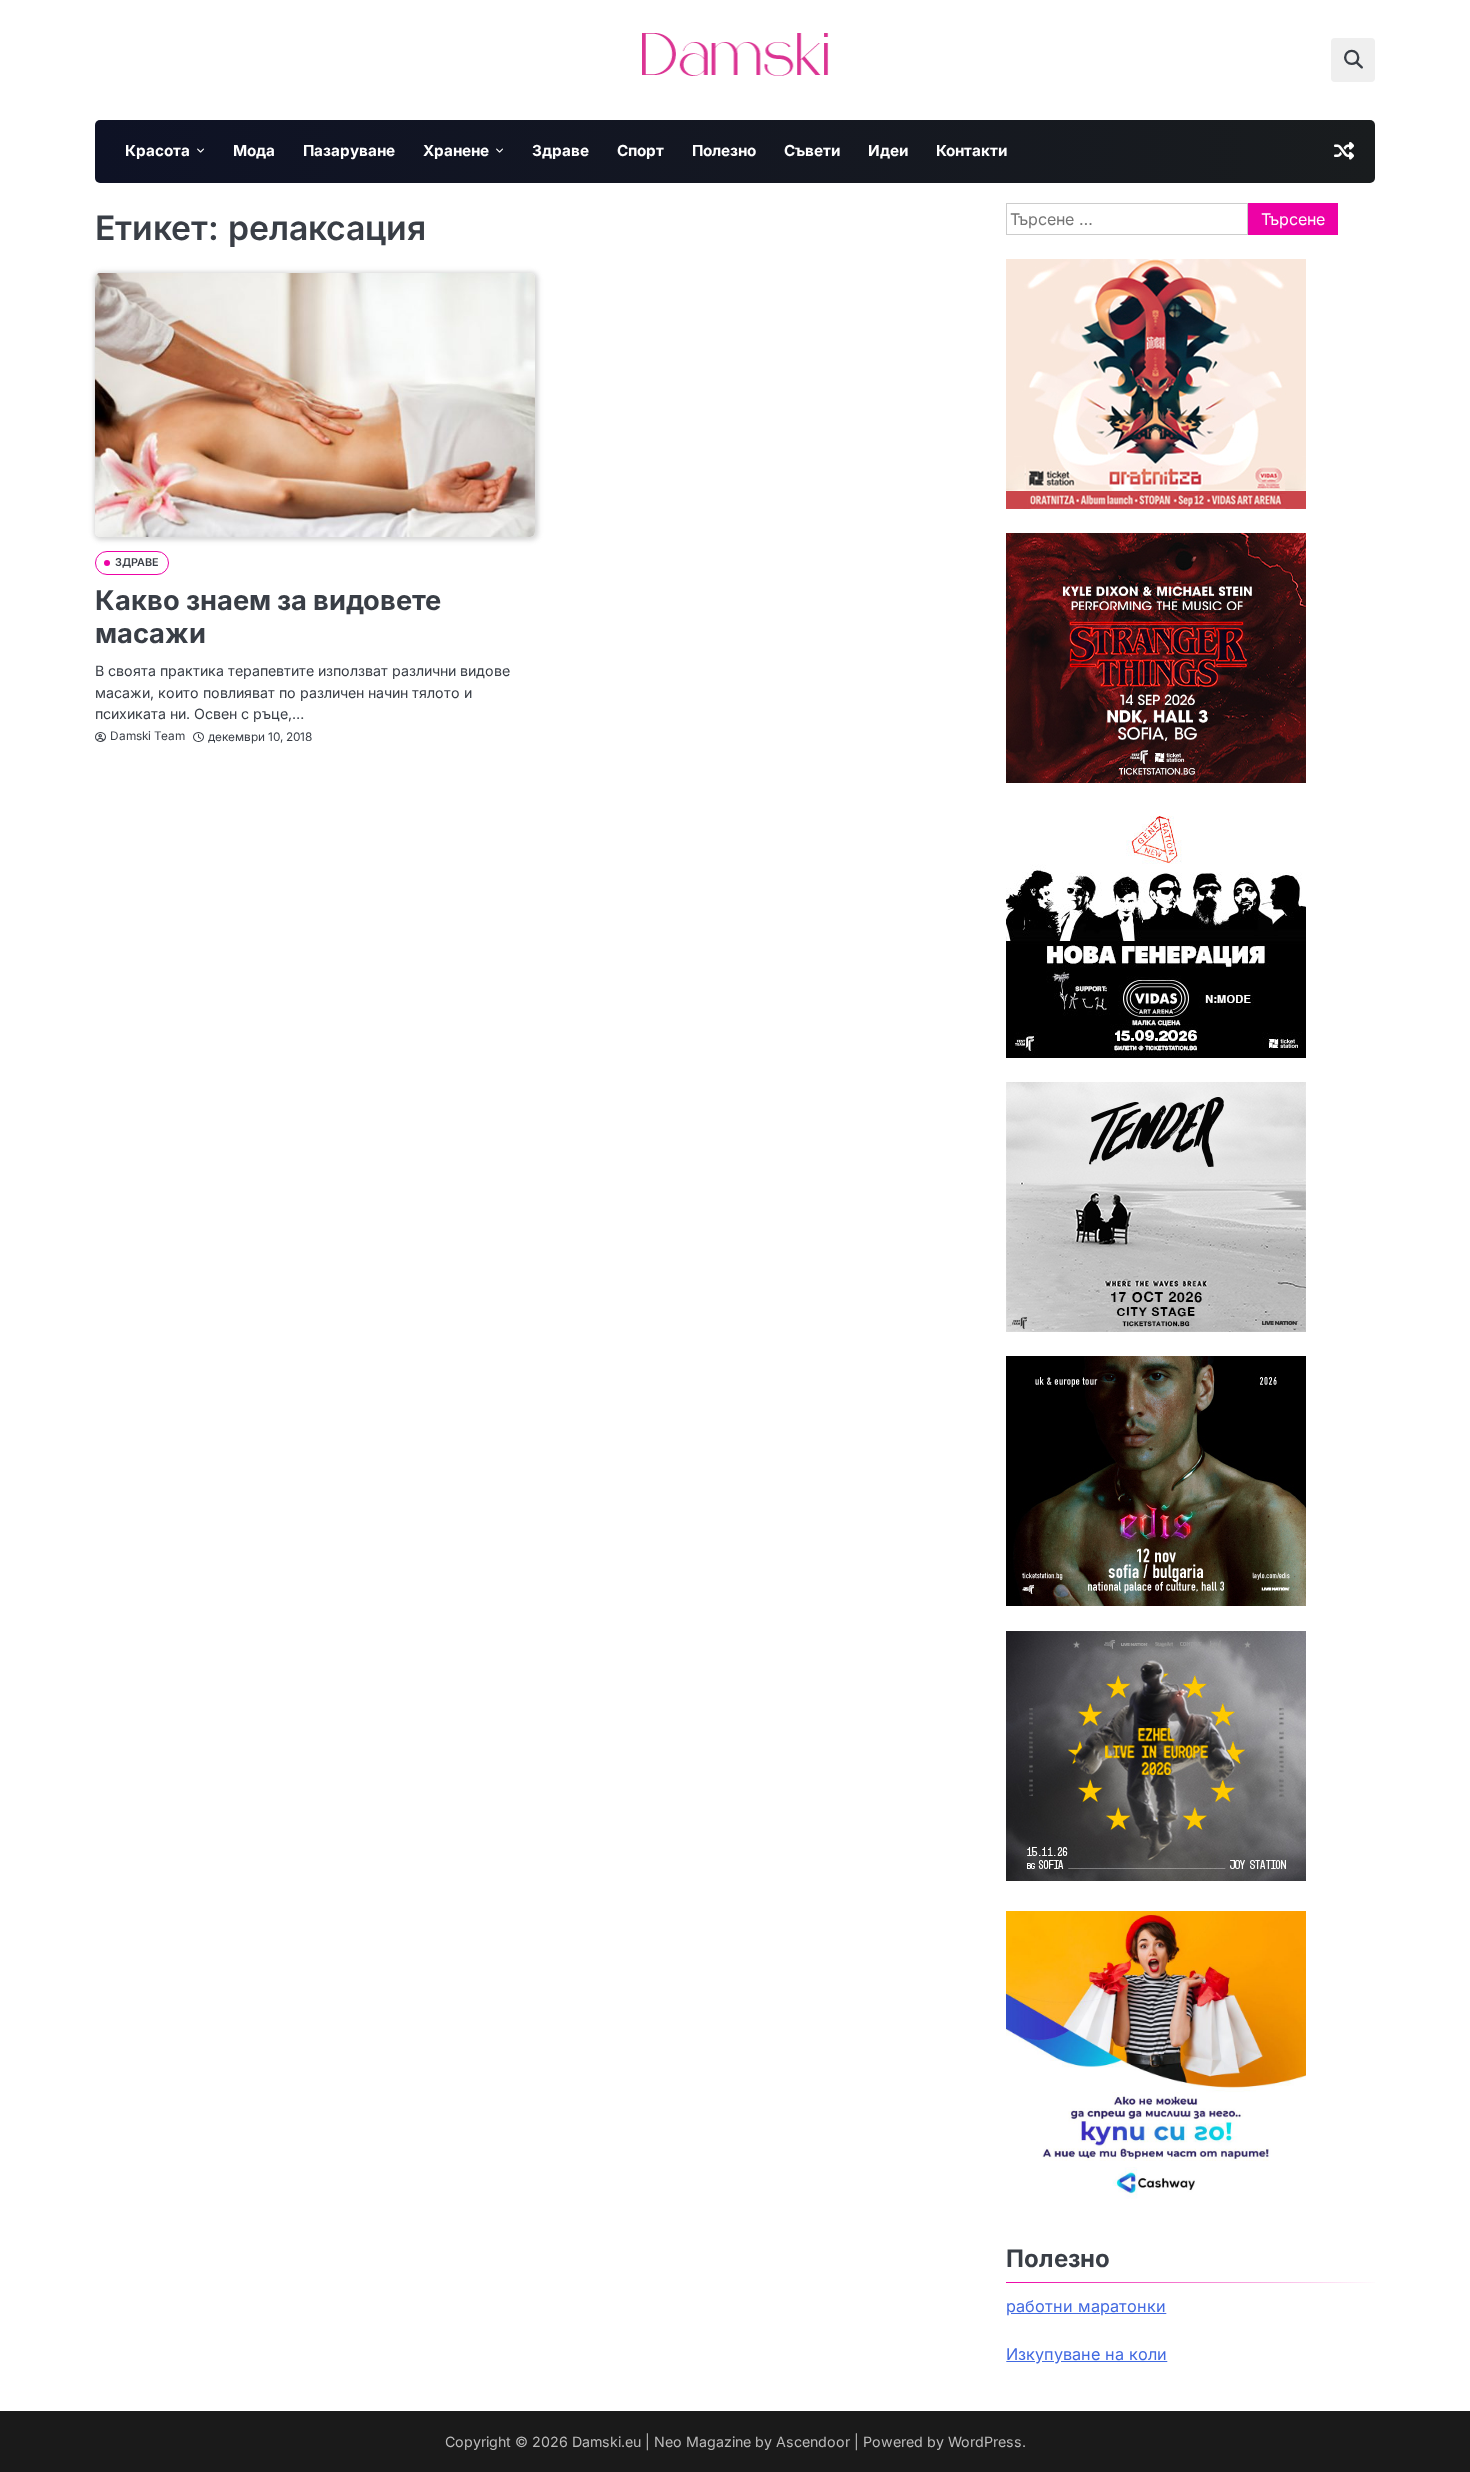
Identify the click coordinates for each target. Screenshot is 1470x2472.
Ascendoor (813, 2441)
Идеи (888, 150)
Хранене (456, 150)
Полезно (724, 150)
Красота (157, 150)
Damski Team (147, 736)
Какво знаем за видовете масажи (268, 617)
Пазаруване (349, 150)
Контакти (971, 150)
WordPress (985, 2441)
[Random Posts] (1344, 151)
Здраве (560, 150)
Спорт (640, 150)
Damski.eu (606, 2441)
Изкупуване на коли (1086, 2354)
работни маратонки (1086, 2306)
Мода (254, 150)
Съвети (812, 150)
